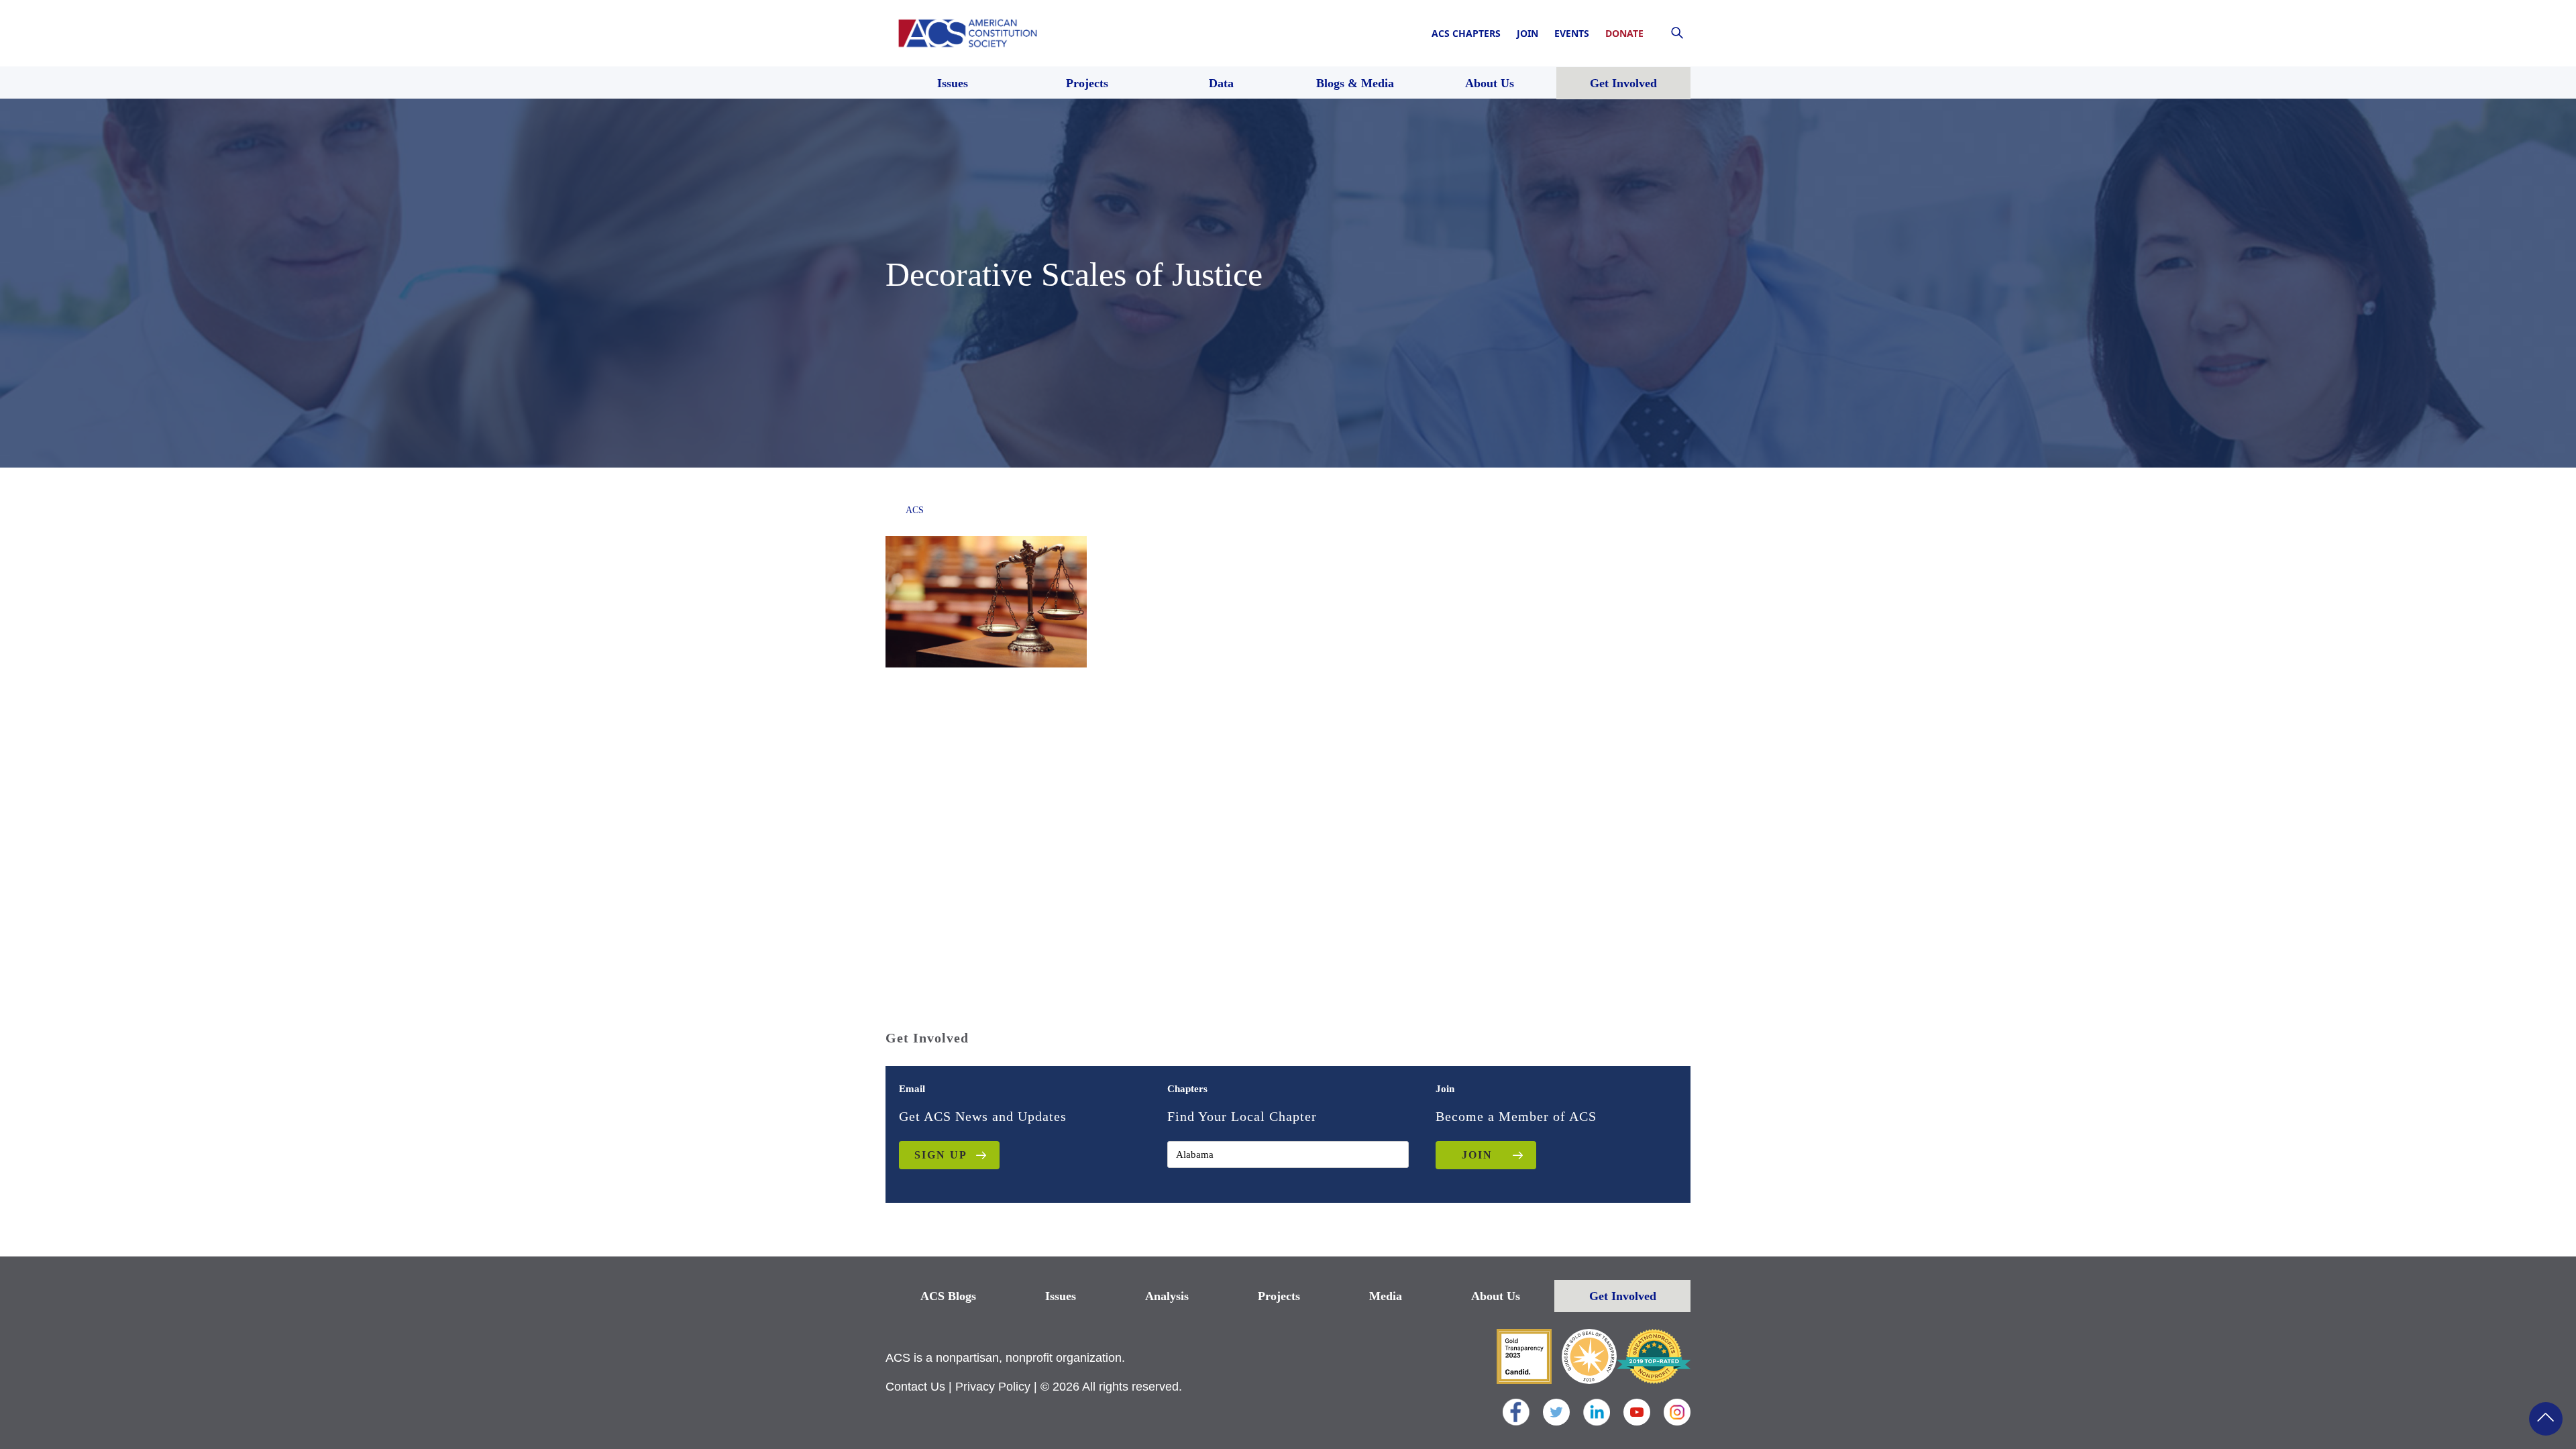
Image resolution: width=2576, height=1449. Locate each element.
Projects (1279, 1296)
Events (1572, 33)
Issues (1061, 1296)
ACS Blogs (948, 1296)
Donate (1624, 33)
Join (1527, 33)
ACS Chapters (1466, 33)
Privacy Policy (993, 1387)
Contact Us (915, 1387)
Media (1386, 1296)
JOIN (1477, 1155)
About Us (1496, 1296)
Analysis (1167, 1296)
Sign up (941, 1155)
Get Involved (1623, 1296)
